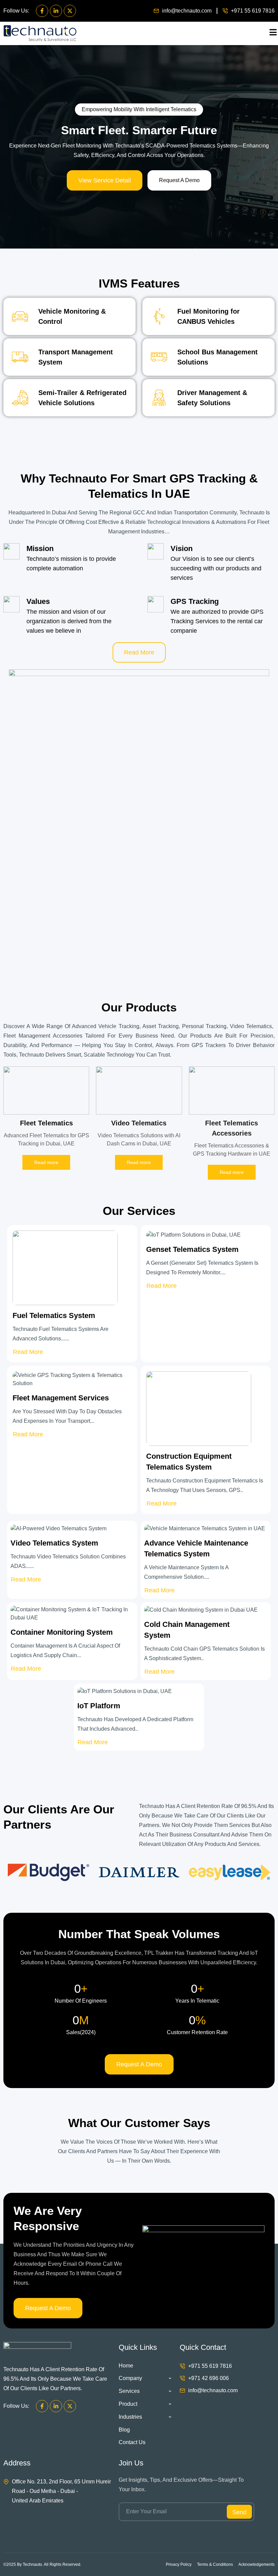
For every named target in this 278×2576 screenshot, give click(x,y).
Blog (124, 2430)
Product (128, 2404)
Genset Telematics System (192, 1249)
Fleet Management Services (61, 1398)
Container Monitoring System (62, 1632)
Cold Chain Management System (187, 1630)
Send (239, 2512)
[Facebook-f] (42, 11)
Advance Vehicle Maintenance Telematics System (196, 1548)
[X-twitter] (70, 11)
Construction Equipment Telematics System (189, 1462)
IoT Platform (99, 1706)
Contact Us (132, 2442)
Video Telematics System (54, 1543)
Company (130, 2378)
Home (126, 2366)
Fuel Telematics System (54, 1315)
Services (129, 2391)
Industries (130, 2417)
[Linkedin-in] (56, 11)
